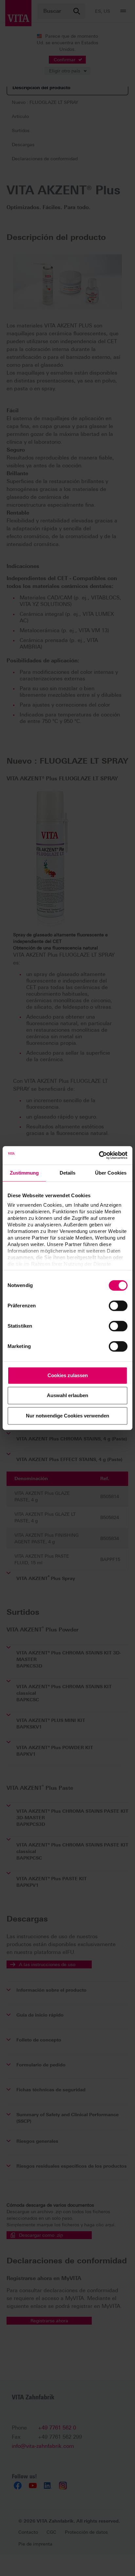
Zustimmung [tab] (24, 1173)
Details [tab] (68, 1173)
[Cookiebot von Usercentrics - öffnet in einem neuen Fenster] (99, 1155)
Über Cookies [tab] (111, 1173)
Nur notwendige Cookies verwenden (67, 1416)
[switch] (118, 1306)
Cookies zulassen (68, 1375)
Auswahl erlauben (67, 1395)
